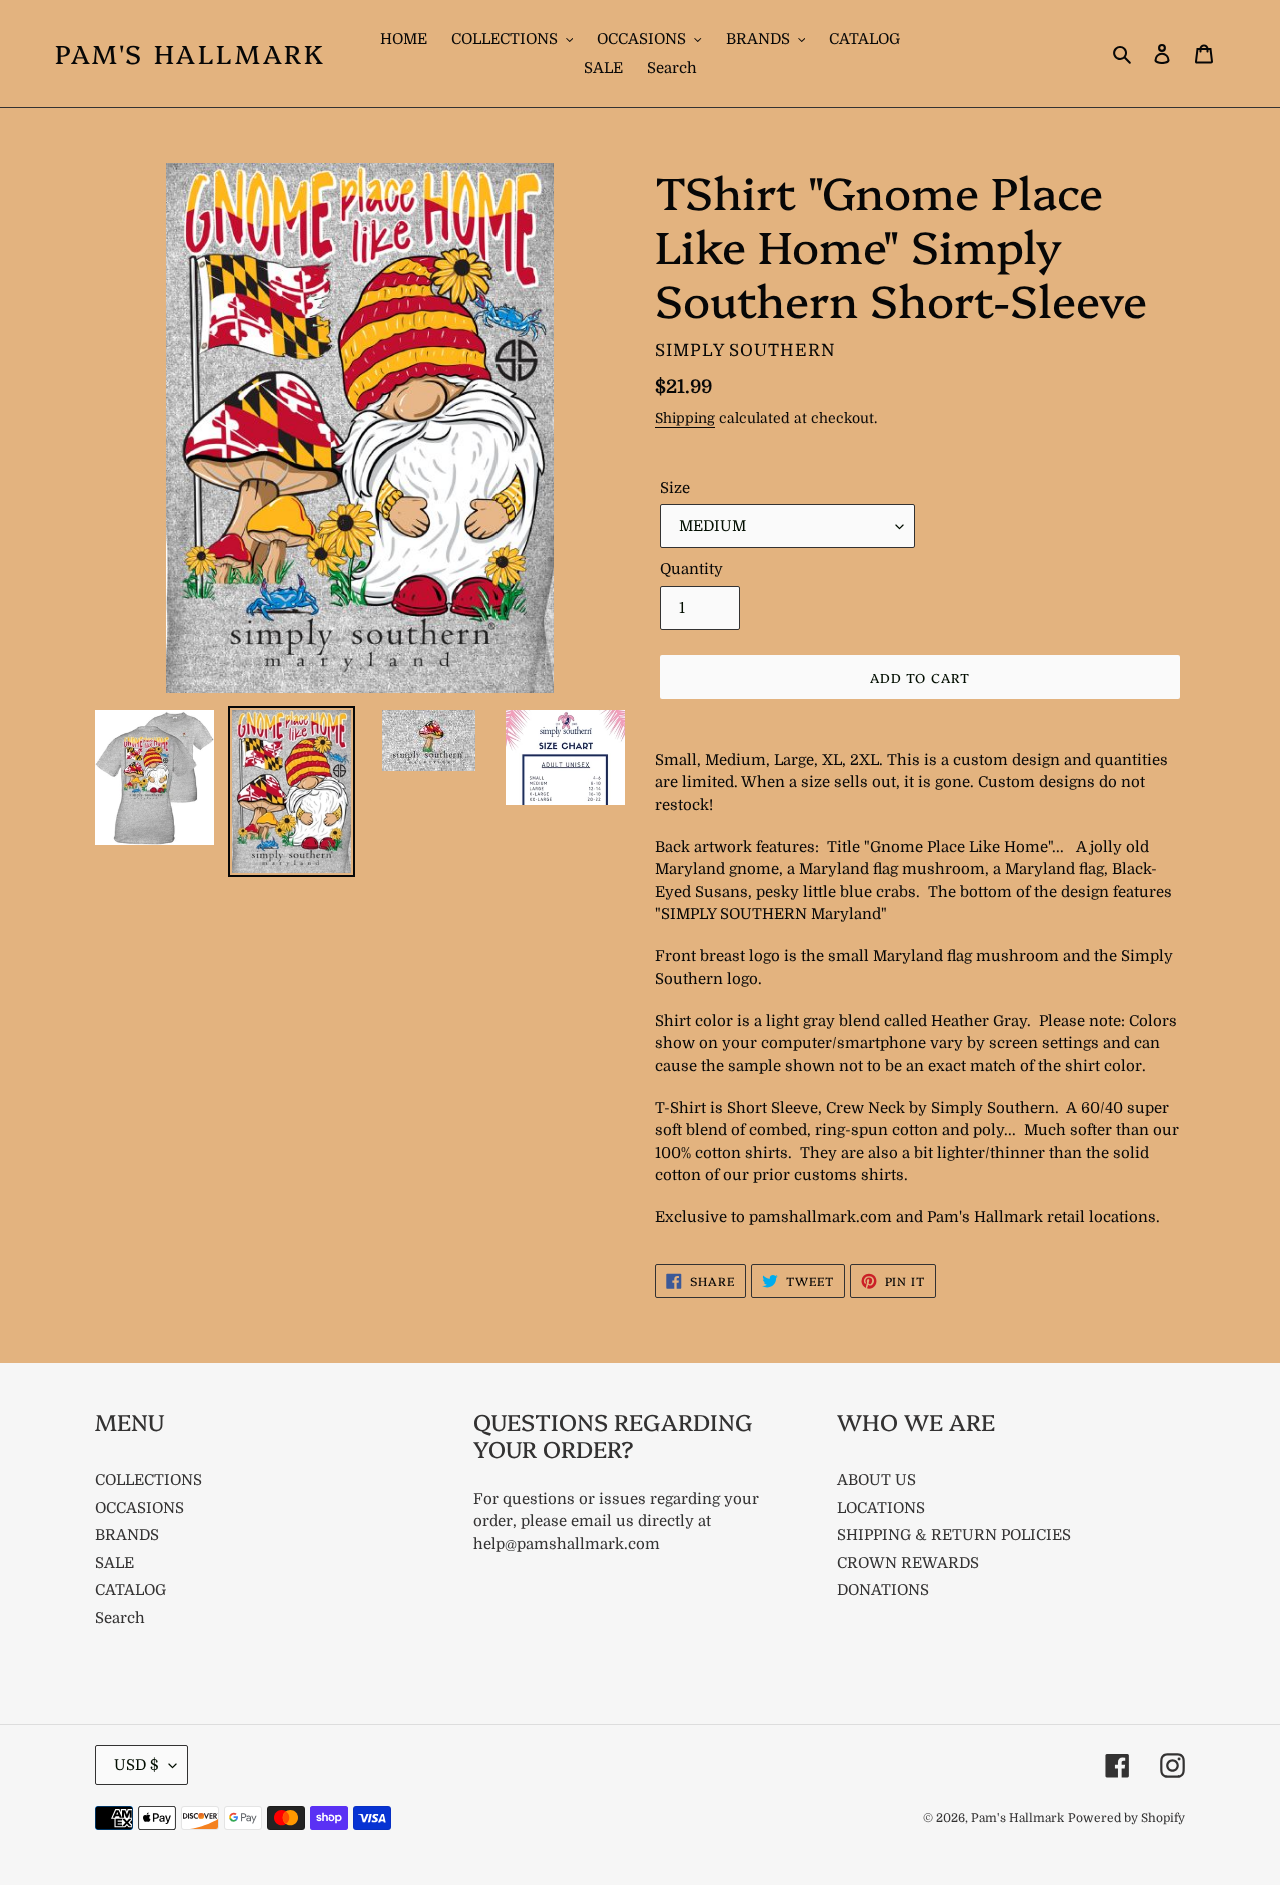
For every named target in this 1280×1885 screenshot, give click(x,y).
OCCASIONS (139, 1508)
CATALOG (130, 1590)
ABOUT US (876, 1480)
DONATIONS (883, 1590)
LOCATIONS (881, 1508)
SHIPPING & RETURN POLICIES (954, 1535)
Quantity (691, 569)
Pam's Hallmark (190, 53)
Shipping (685, 418)
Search (120, 1618)
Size (675, 488)
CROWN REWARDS (908, 1563)
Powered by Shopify (1126, 1818)
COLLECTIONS (148, 1480)
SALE (114, 1563)
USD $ (136, 1765)
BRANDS (127, 1535)
